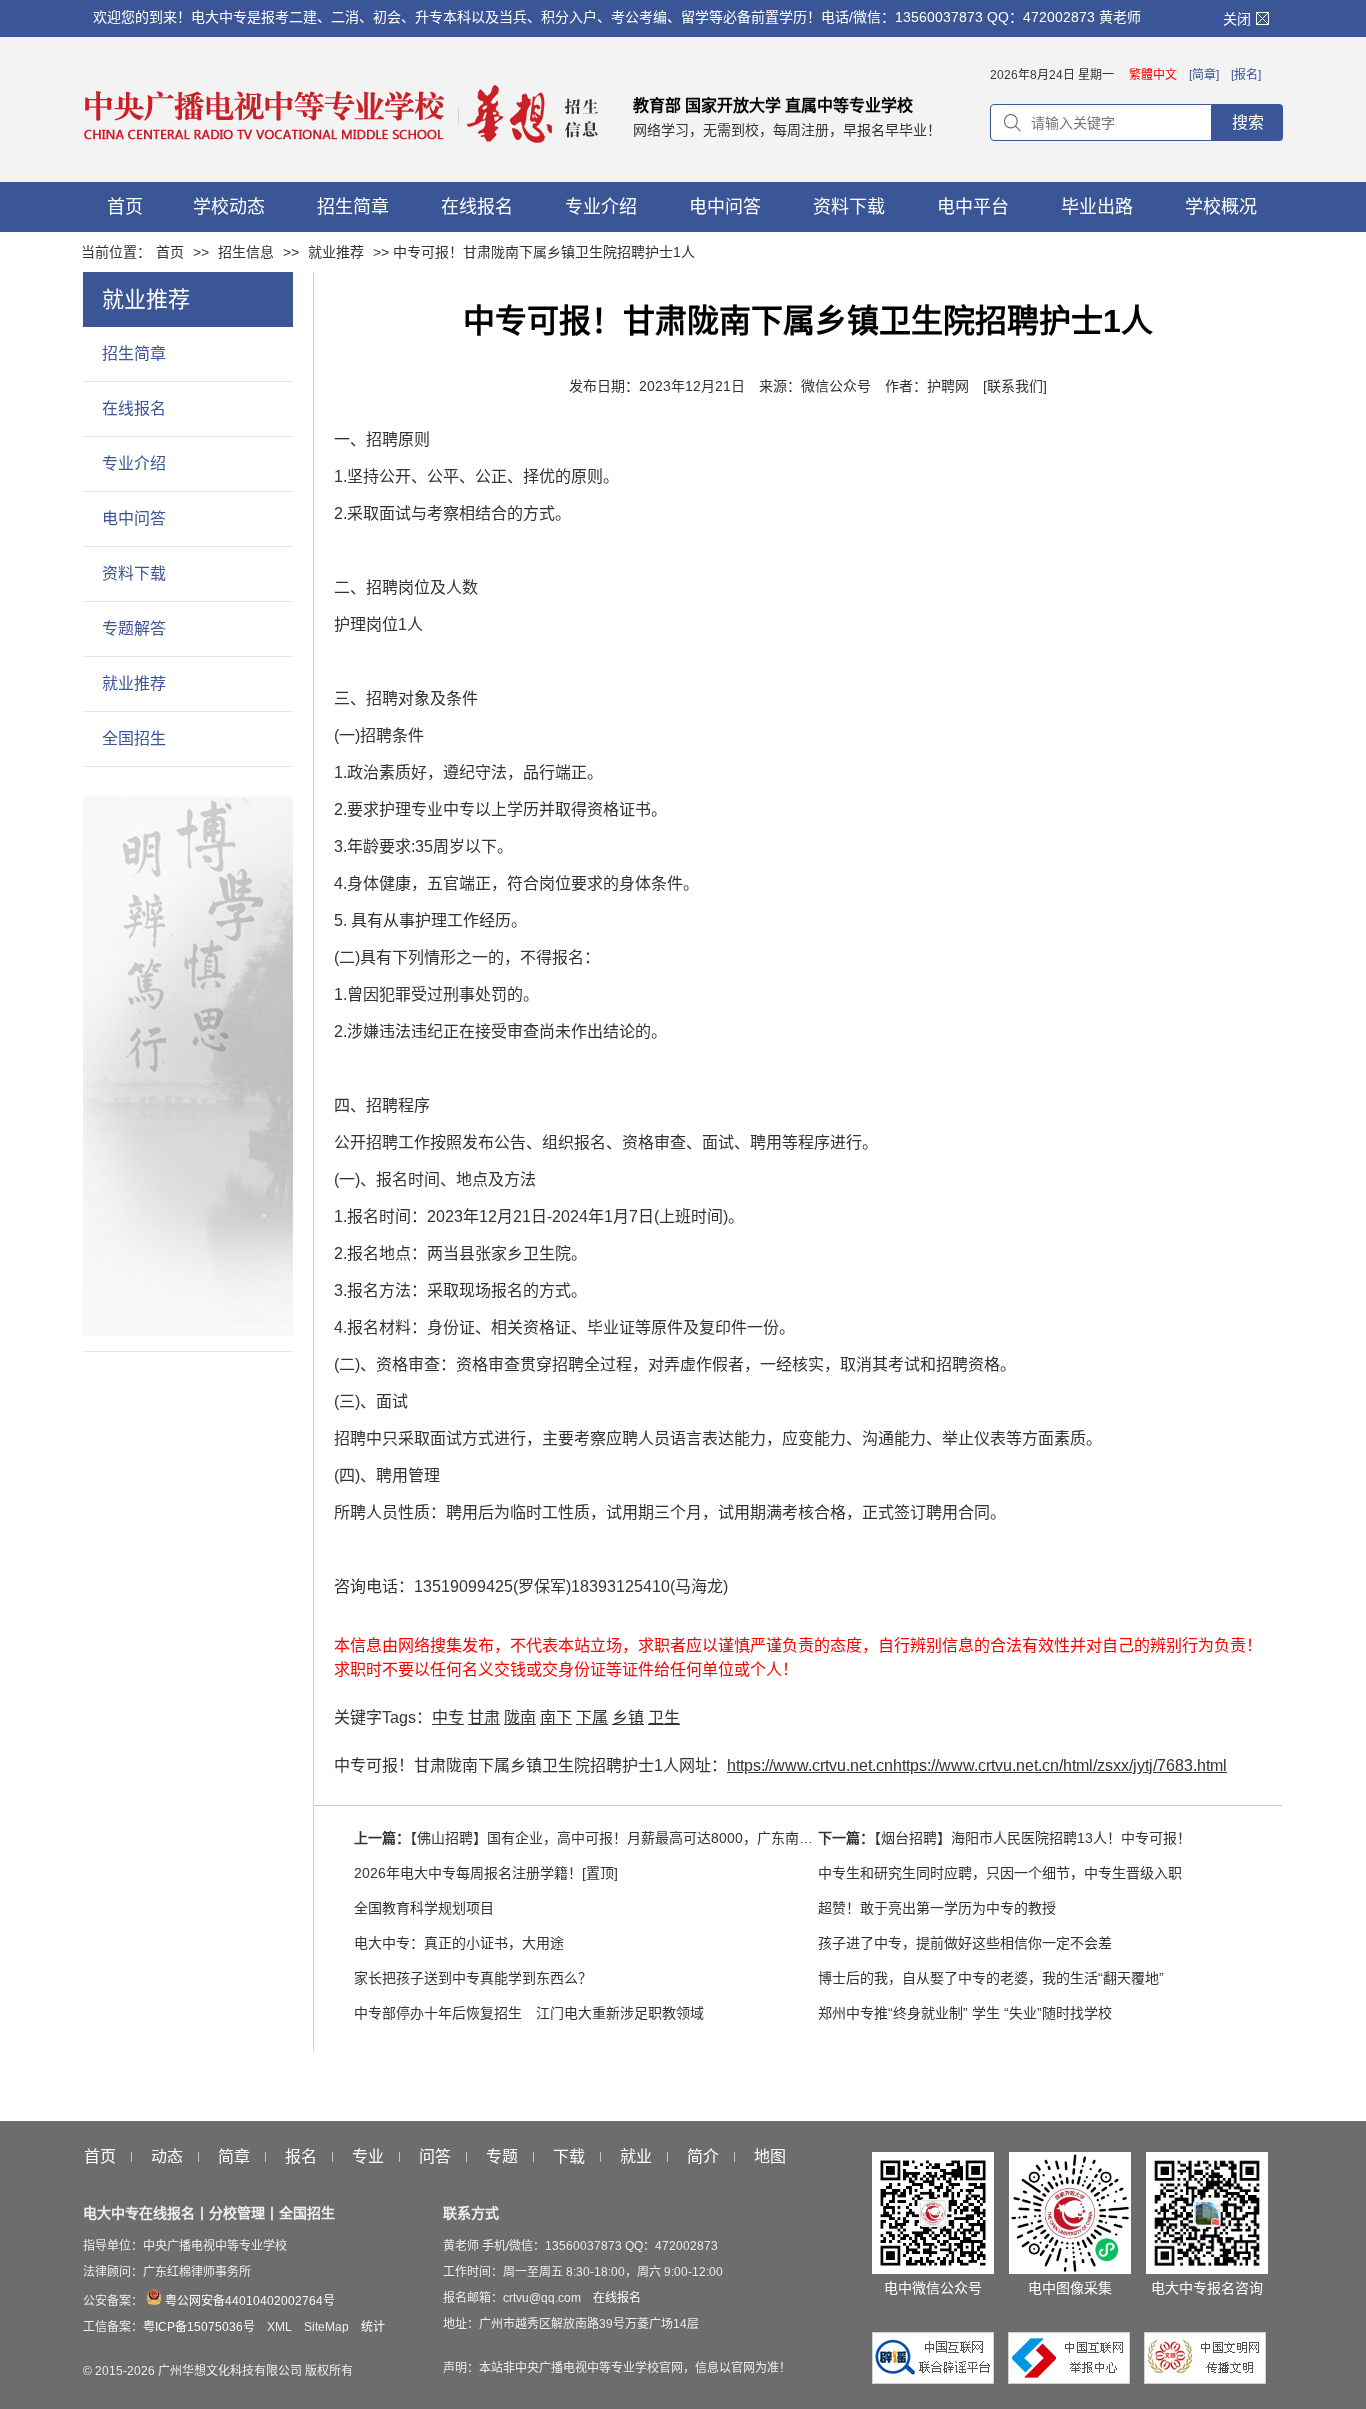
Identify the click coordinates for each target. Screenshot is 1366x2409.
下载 (569, 2157)
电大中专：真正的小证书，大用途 (459, 1943)
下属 (592, 1717)
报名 (301, 2157)
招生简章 (134, 353)
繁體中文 (1153, 75)
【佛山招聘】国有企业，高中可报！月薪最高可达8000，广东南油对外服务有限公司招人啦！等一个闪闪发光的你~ (762, 1838)
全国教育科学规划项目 (424, 1908)
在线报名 (134, 408)
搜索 (1248, 122)
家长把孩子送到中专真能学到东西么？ (473, 1978)
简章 (234, 2157)
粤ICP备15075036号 (199, 2327)
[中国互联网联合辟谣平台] (938, 2379)
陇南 (520, 1717)
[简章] (1204, 75)
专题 (502, 2157)
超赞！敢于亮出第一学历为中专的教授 (937, 1908)
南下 (556, 1717)
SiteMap (326, 2327)
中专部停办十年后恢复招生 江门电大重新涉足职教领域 (529, 2013)
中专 (448, 1717)
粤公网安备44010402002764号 (248, 2301)
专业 (368, 2157)
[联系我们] (1015, 386)
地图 (770, 2157)
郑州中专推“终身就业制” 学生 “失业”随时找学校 (965, 2013)
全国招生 (134, 738)
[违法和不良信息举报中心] (1074, 2379)
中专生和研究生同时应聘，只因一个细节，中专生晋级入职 (1000, 1873)
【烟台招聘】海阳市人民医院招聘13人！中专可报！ (1032, 1838)
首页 (170, 252)
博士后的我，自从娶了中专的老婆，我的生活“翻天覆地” (991, 1978)
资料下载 (134, 573)
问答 (435, 2157)
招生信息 (246, 252)
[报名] (1246, 75)
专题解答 (134, 628)
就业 (636, 2157)
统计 (373, 2327)
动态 (167, 2157)
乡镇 (628, 1717)
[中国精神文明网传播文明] (1205, 2379)
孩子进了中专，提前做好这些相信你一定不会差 (965, 1943)
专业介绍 (134, 463)
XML (279, 2327)
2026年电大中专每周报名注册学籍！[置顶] (486, 1873)
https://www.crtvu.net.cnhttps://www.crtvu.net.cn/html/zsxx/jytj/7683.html (977, 1765)
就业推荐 (336, 252)
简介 (703, 2157)
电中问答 (134, 518)
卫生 (664, 1717)
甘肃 (484, 1717)
